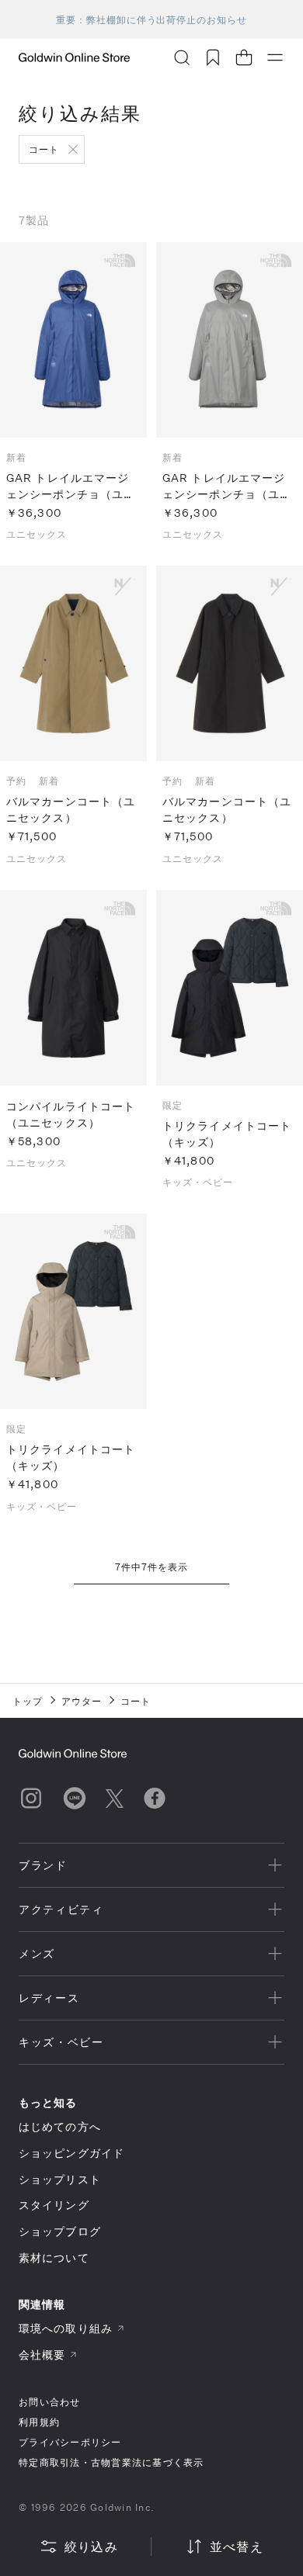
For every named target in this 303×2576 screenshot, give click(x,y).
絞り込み (91, 2546)
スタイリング (54, 2205)
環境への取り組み (66, 2328)
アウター (82, 1701)
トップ (28, 1701)
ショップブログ (60, 2231)
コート (44, 149)
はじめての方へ (60, 2126)
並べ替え (237, 2546)
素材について (54, 2257)
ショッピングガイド (71, 2153)
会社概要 (42, 2354)
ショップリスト (60, 2179)
